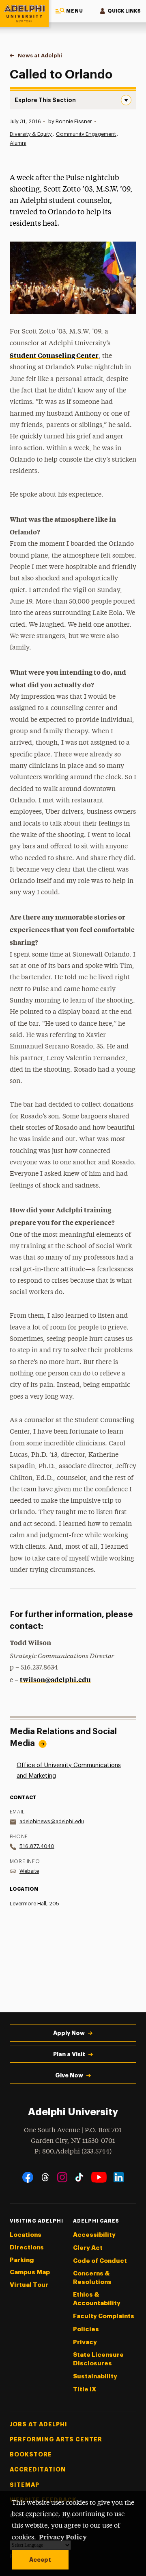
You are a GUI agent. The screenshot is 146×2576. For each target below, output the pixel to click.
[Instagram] (62, 2177)
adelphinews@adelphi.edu (52, 1821)
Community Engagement (86, 134)
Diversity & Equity (31, 134)
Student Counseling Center (54, 355)
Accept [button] (40, 2560)
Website (29, 1871)
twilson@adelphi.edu (55, 1679)
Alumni (18, 143)
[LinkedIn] (119, 2177)
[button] (69, 11)
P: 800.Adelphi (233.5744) (73, 2152)
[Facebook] (28, 2177)
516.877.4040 (37, 1846)
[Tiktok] (79, 2177)
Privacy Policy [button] (63, 2537)
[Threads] (45, 2177)
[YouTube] (99, 2177)
